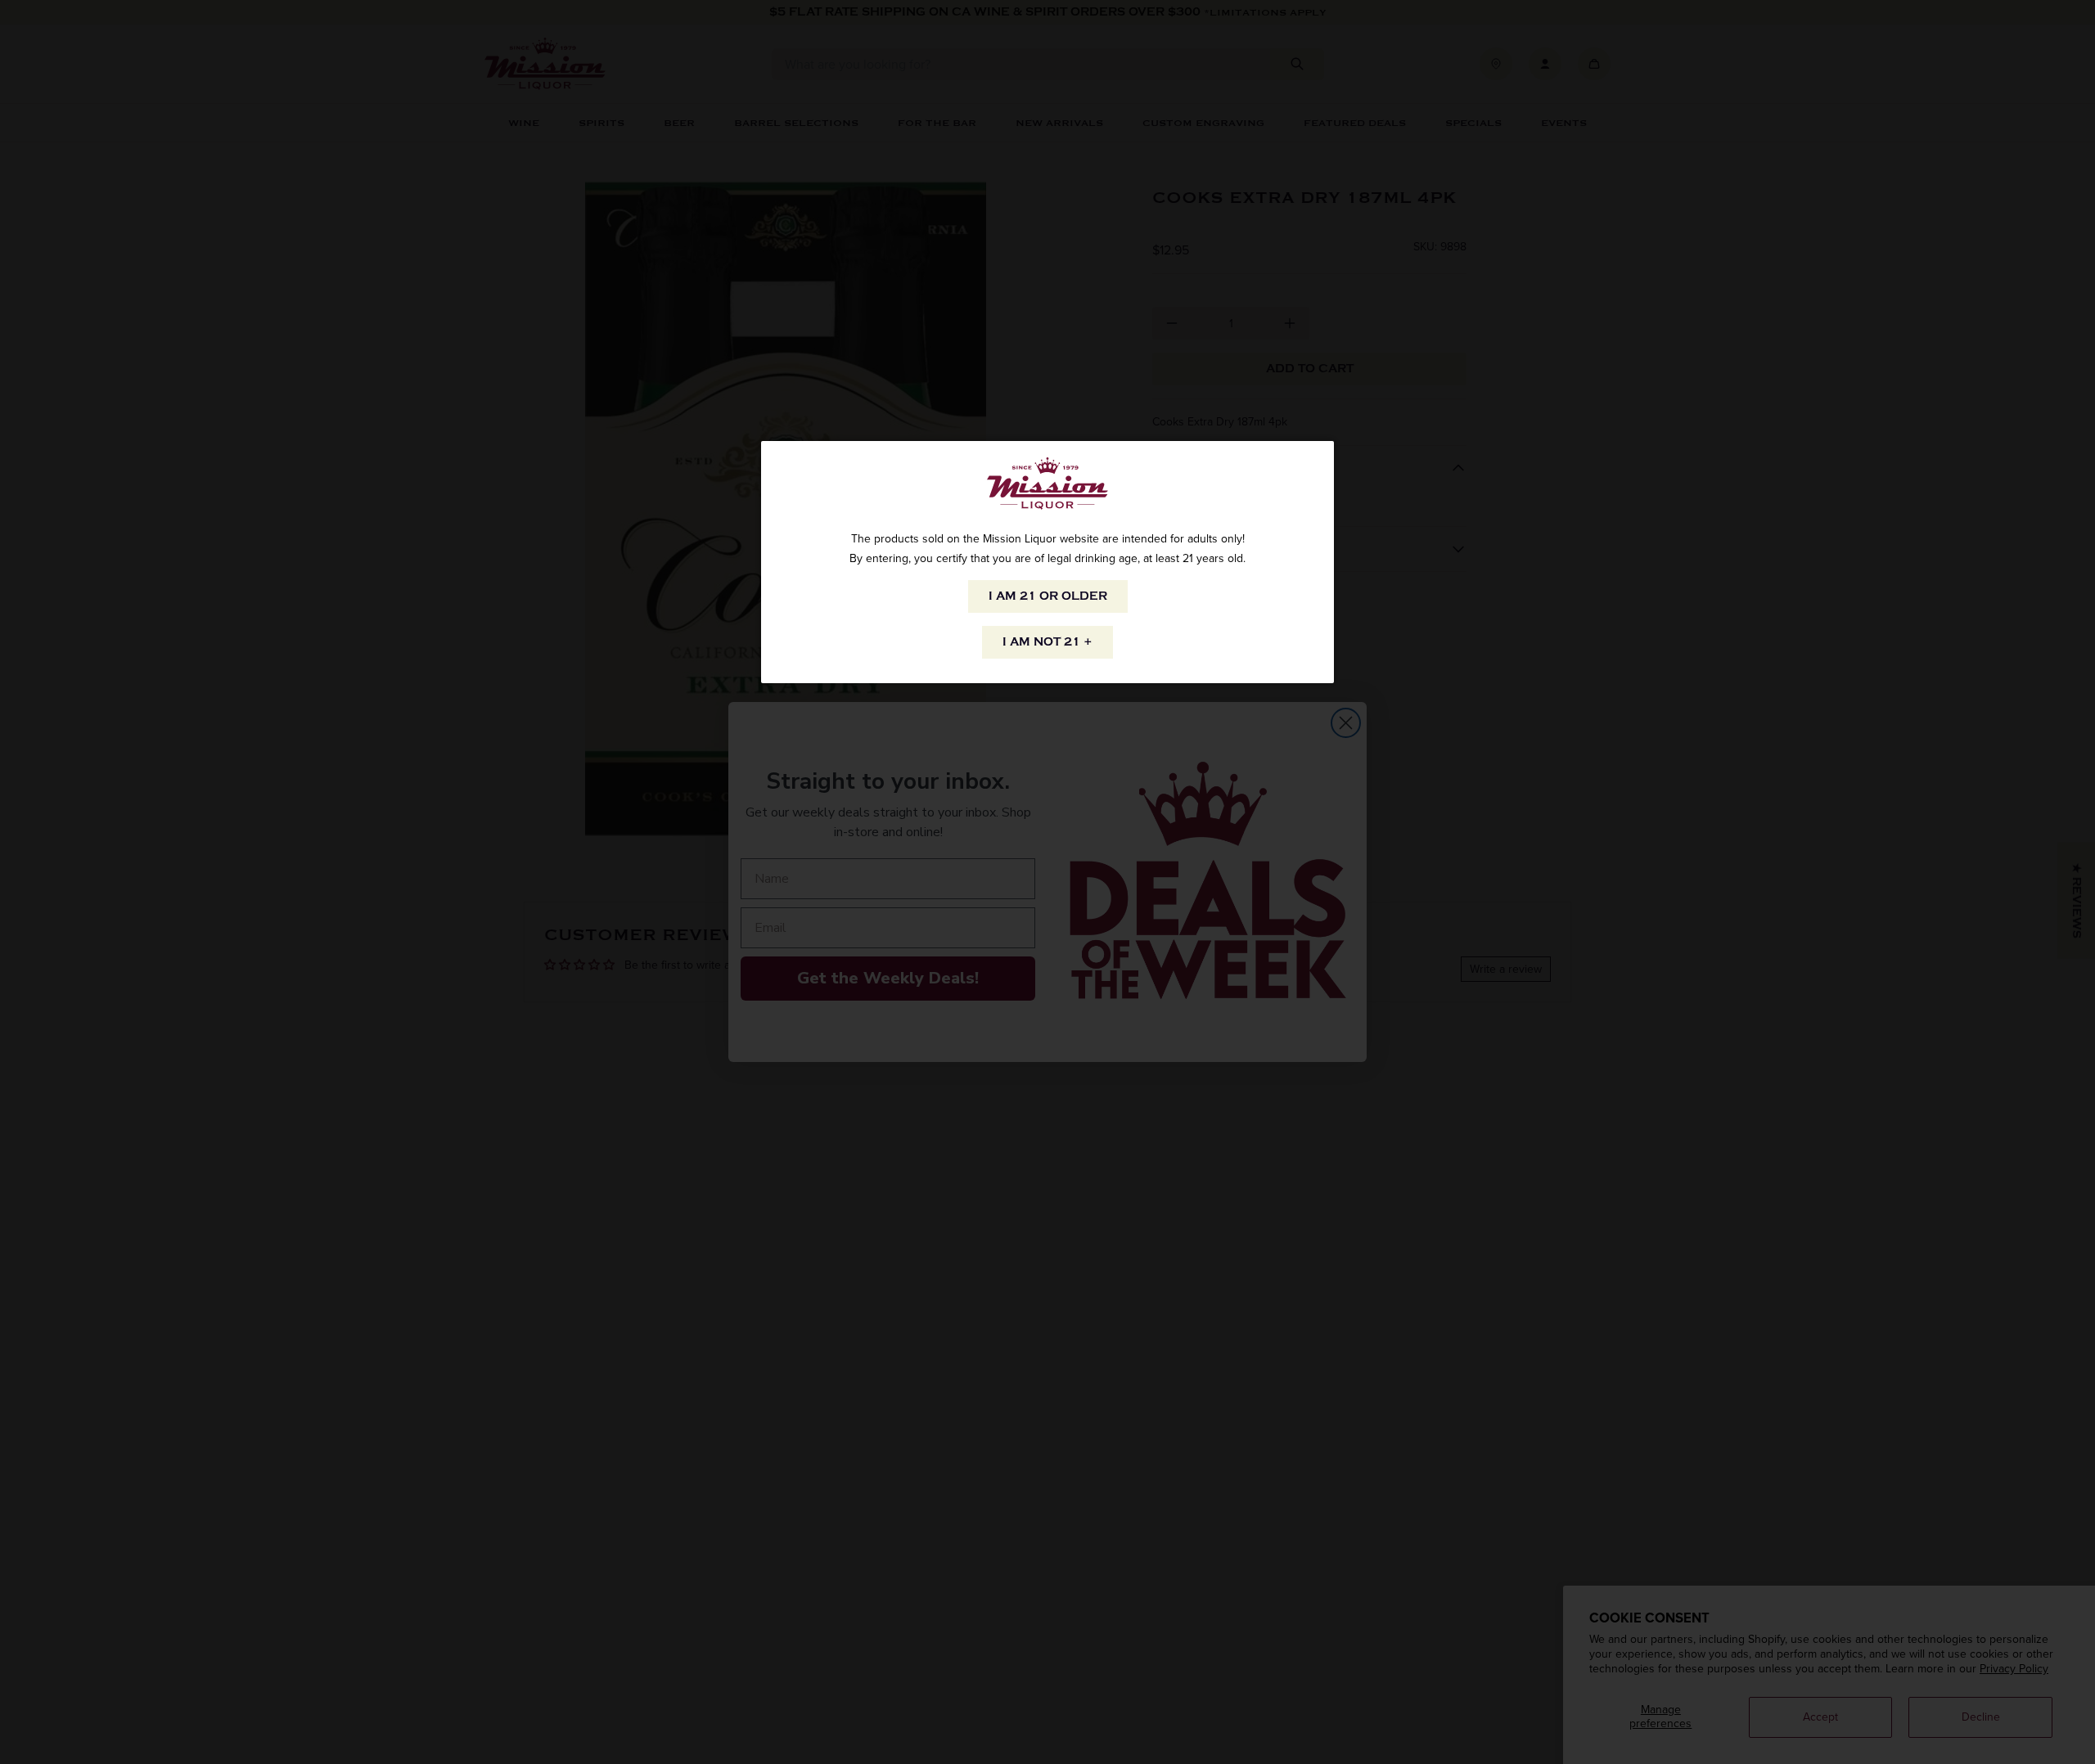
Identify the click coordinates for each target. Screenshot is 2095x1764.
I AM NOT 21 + (1047, 642)
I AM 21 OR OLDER (1048, 596)
